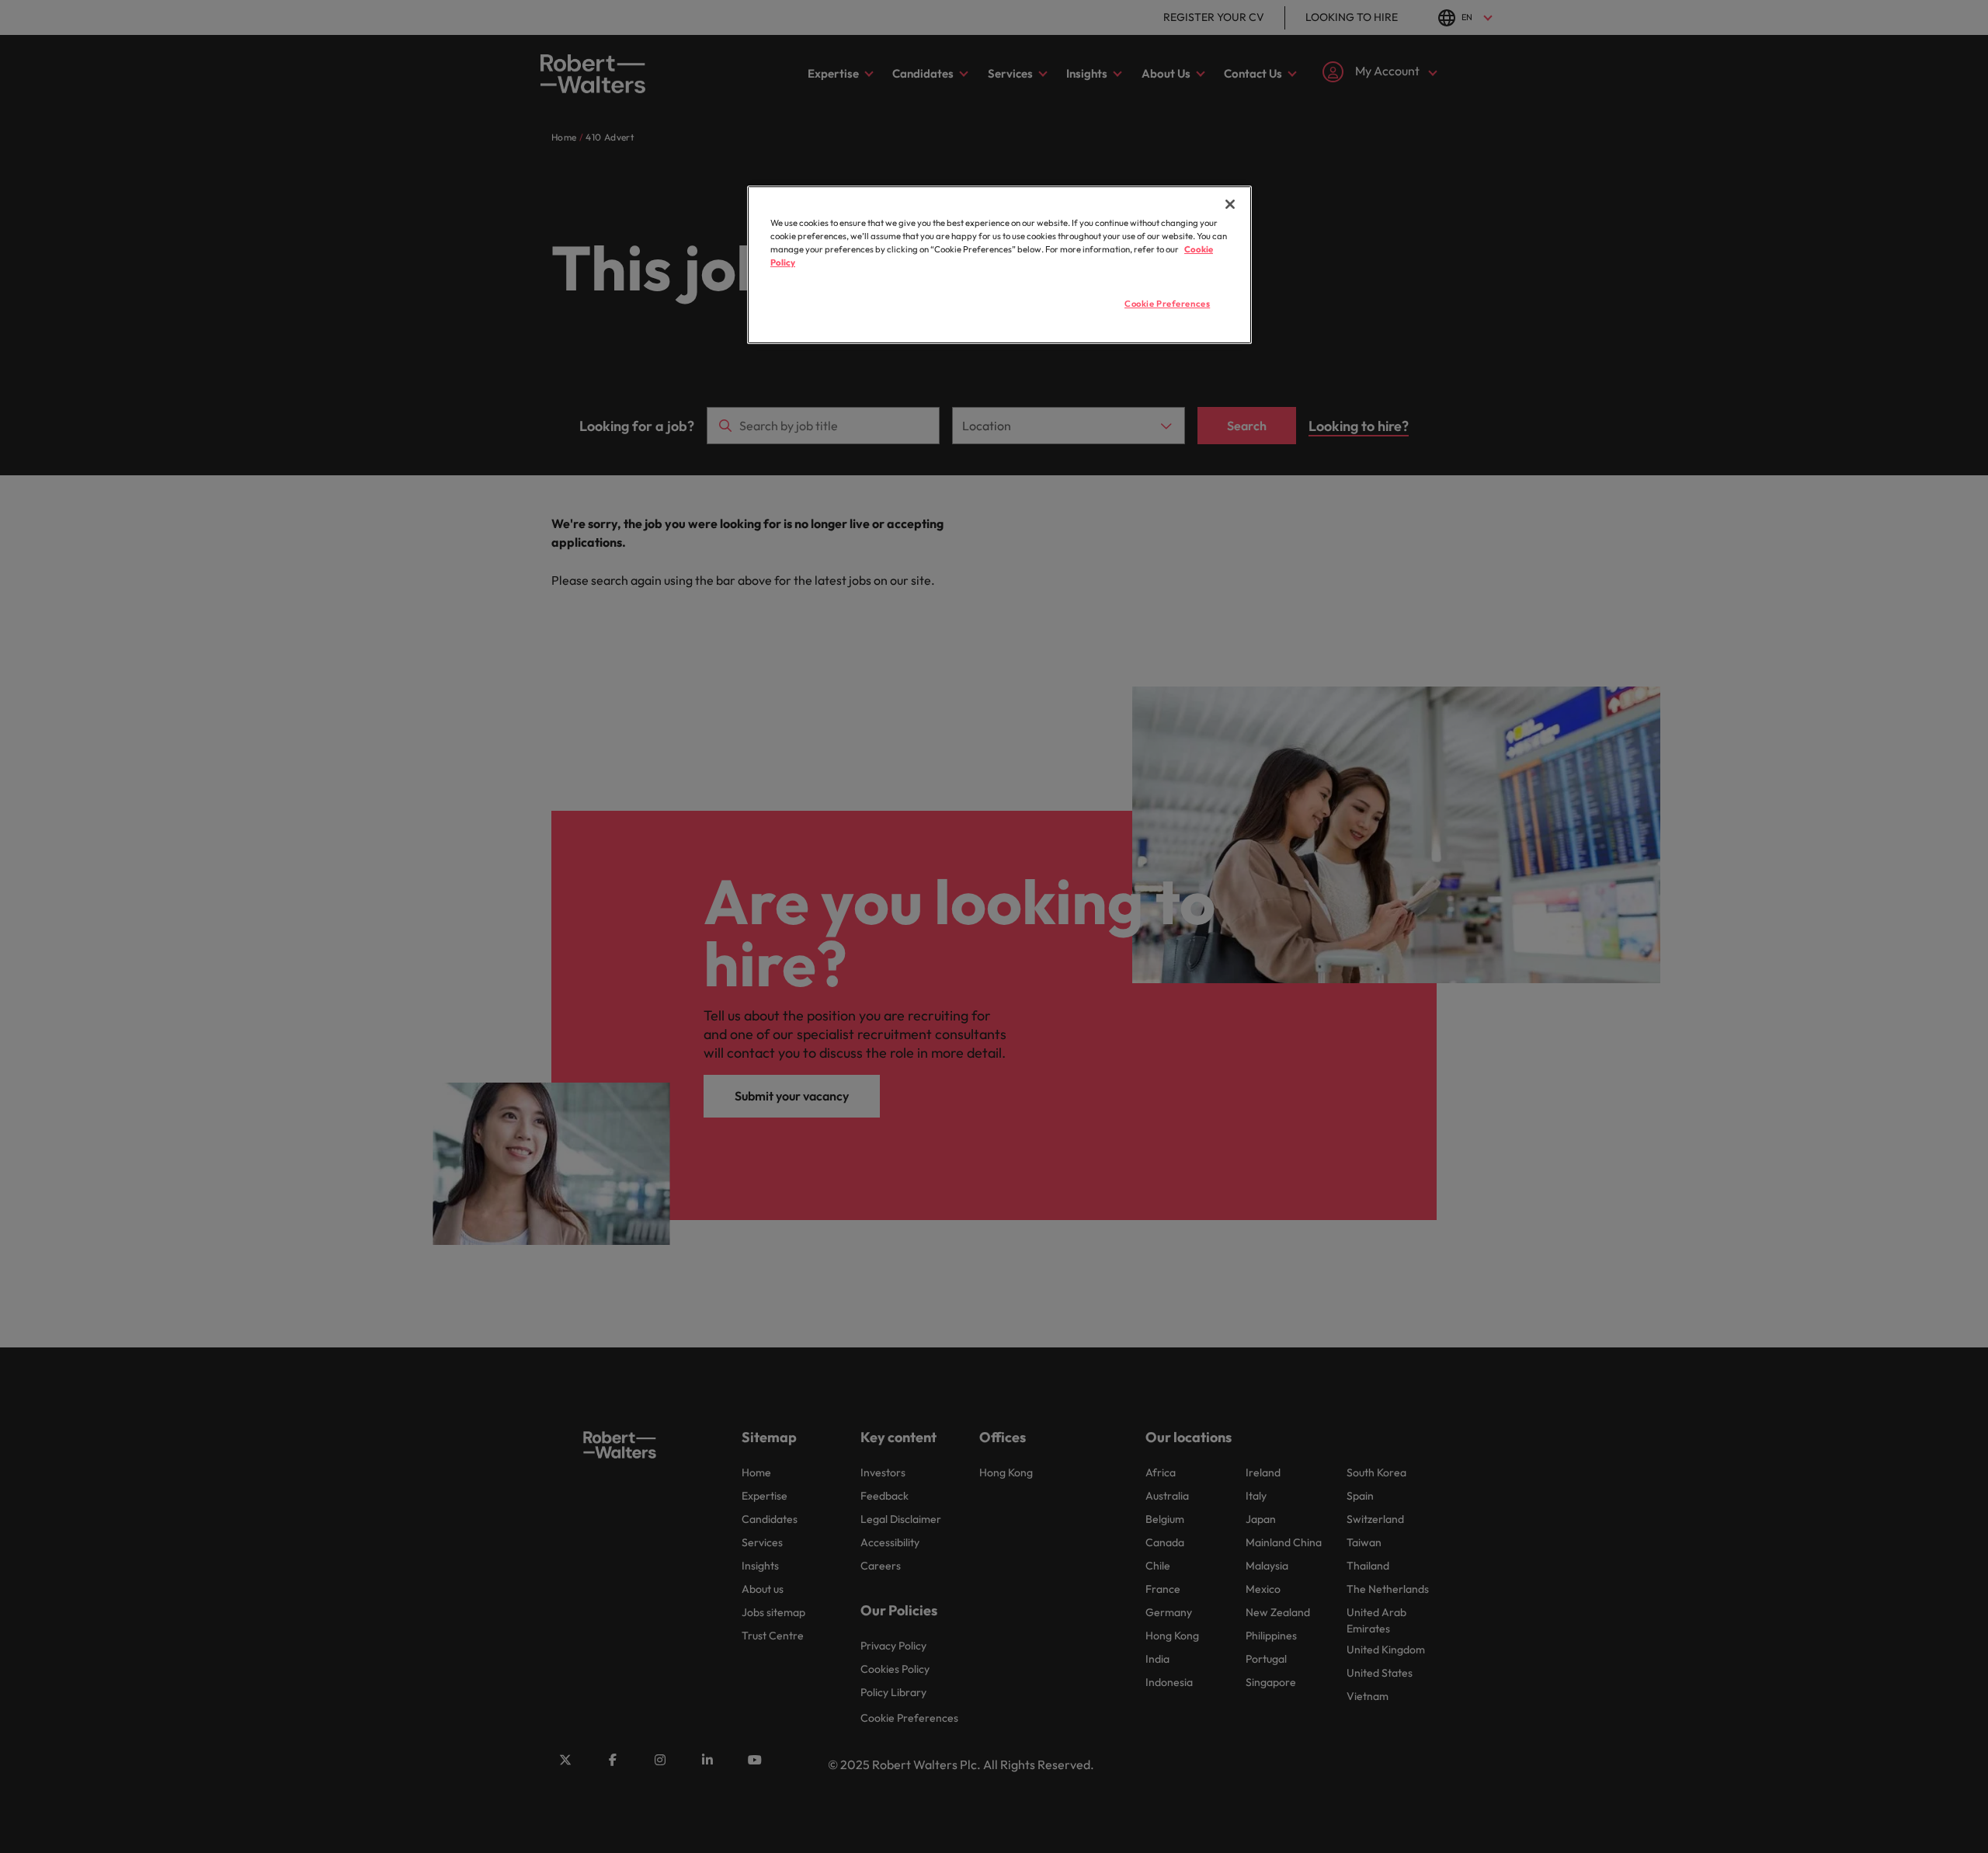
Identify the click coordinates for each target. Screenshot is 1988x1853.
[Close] (1230, 204)
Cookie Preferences (1167, 304)
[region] (999, 265)
